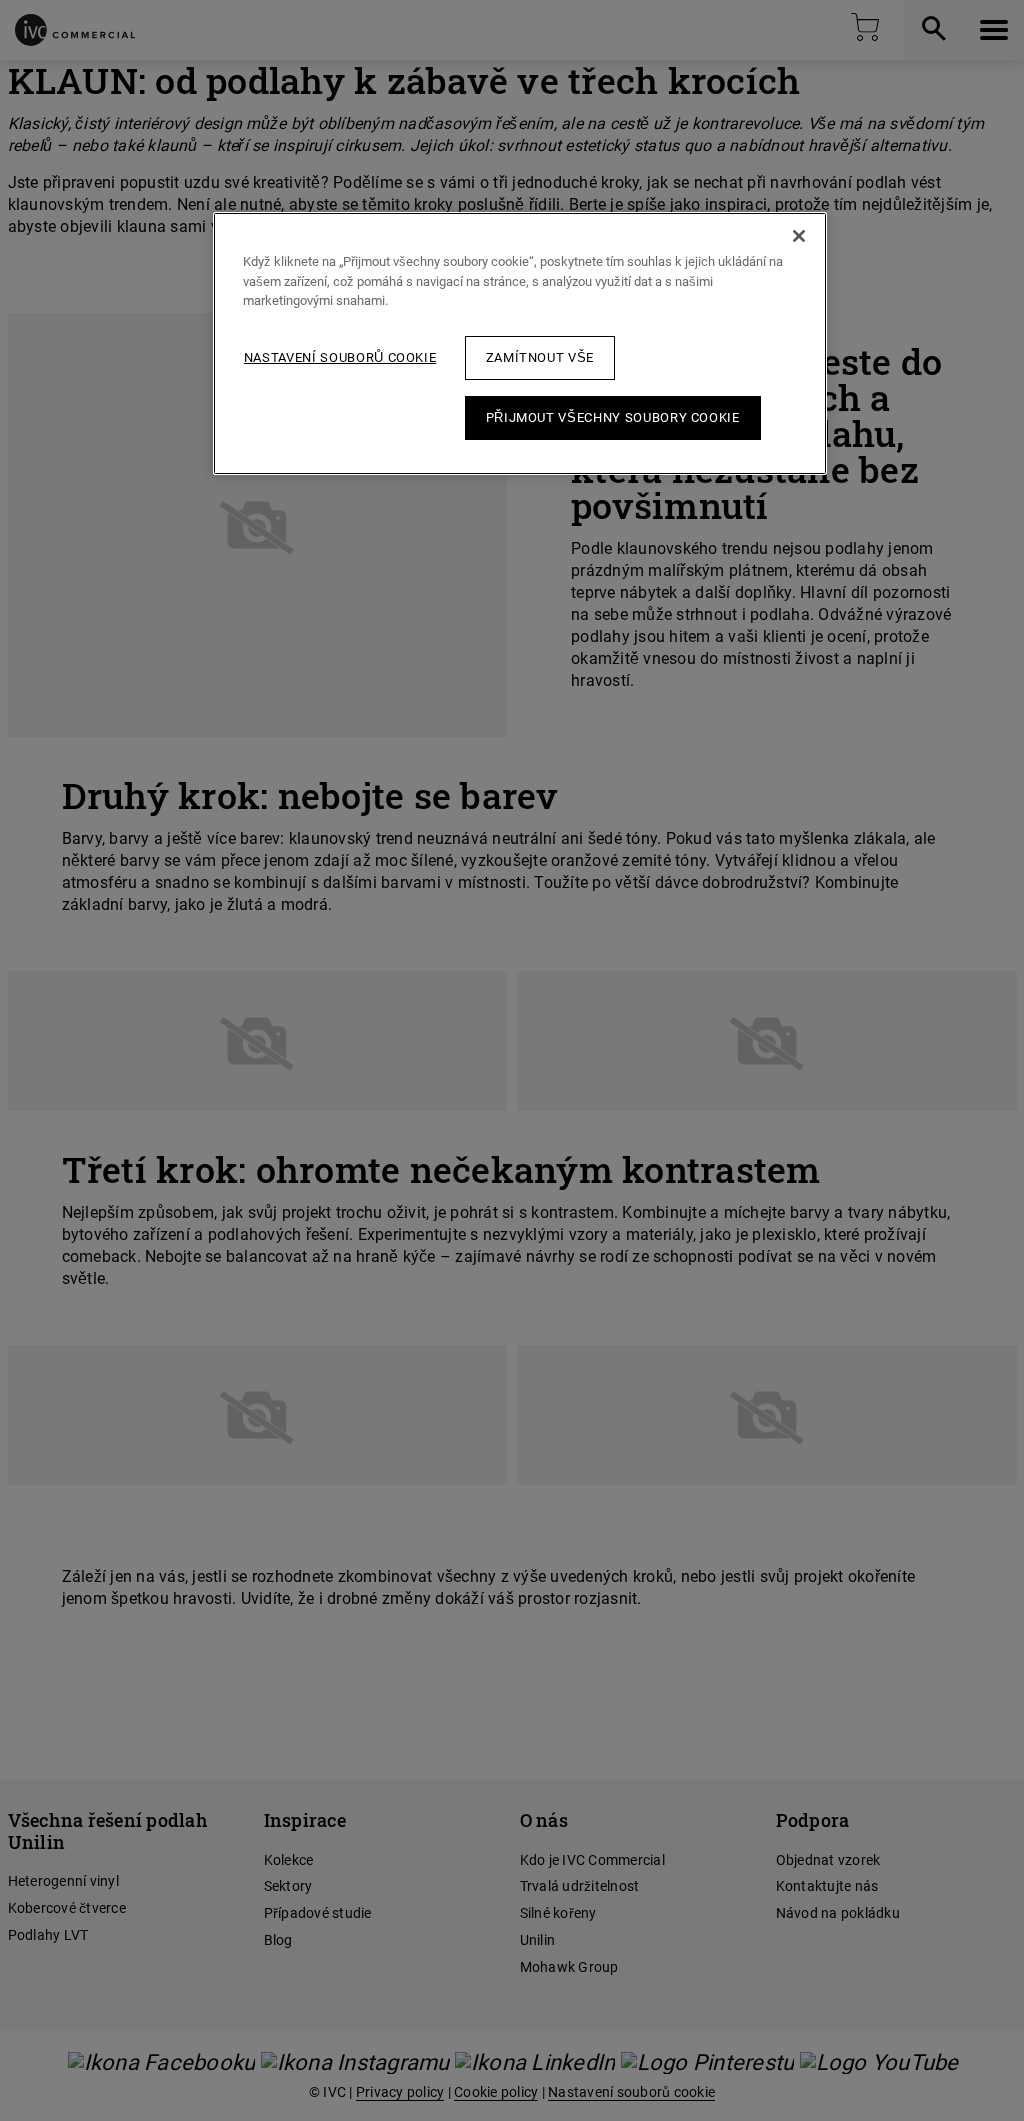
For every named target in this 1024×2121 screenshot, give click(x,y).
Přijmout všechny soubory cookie (613, 417)
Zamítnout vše (540, 357)
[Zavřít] (799, 236)
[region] (520, 343)
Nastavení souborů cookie (340, 357)
